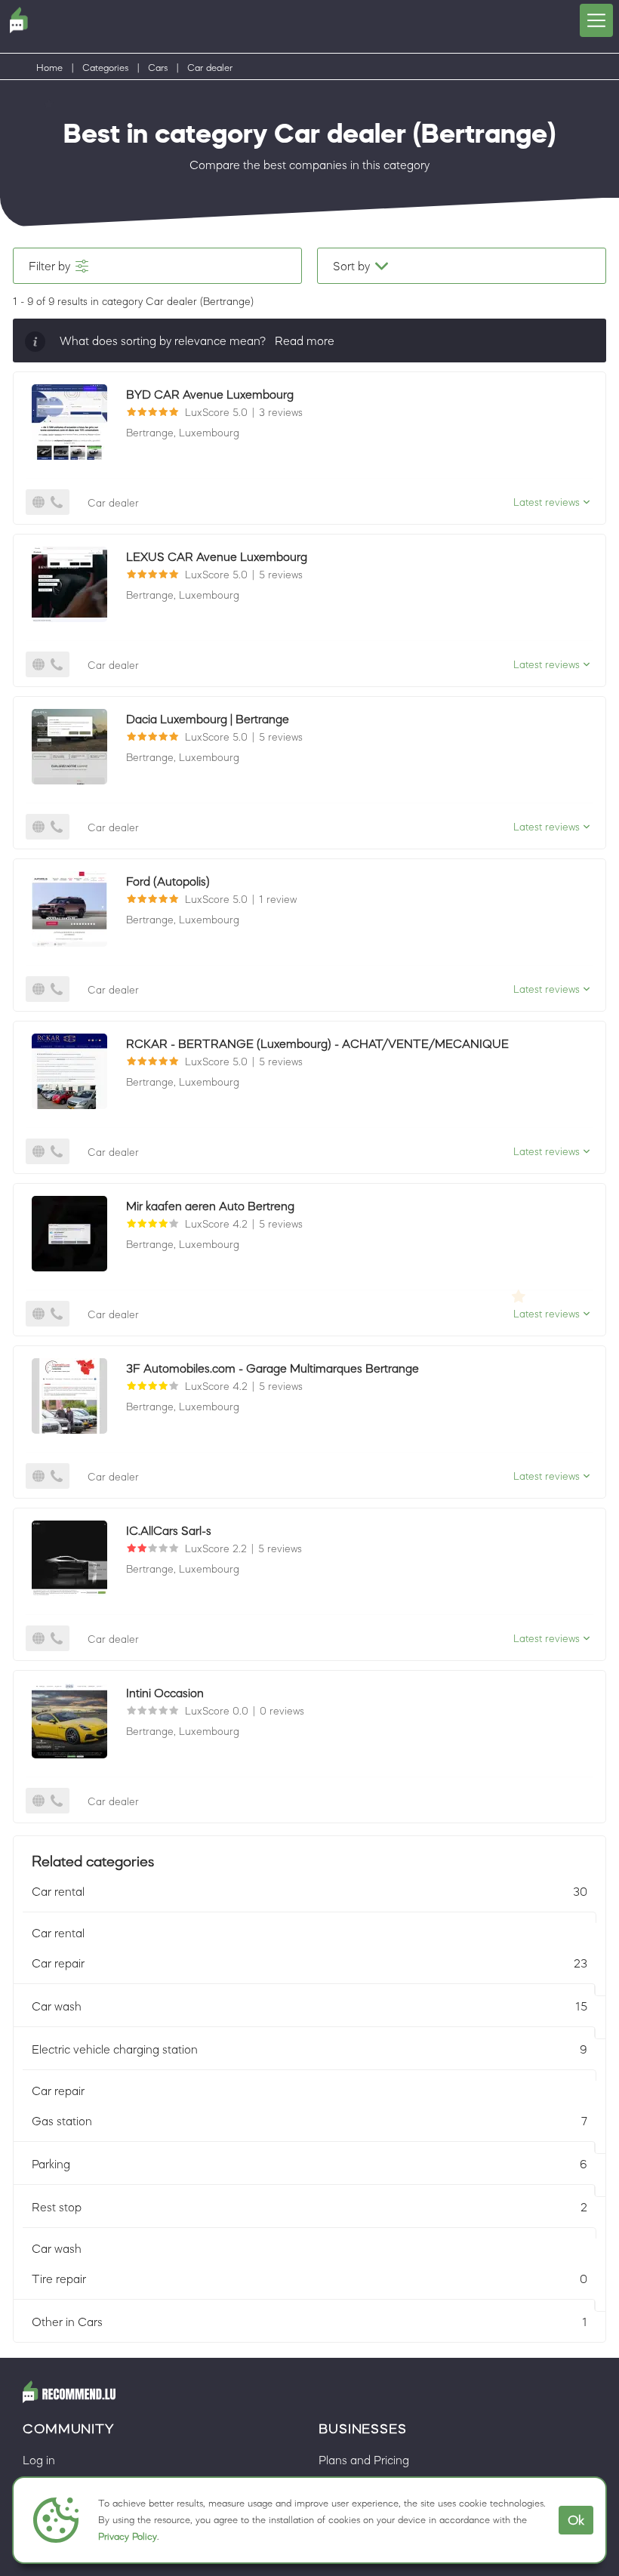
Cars (158, 68)
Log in (39, 2460)
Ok (576, 2520)
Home (49, 68)
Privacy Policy (128, 2536)
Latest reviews (547, 502)
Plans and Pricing (364, 2460)
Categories (105, 68)
